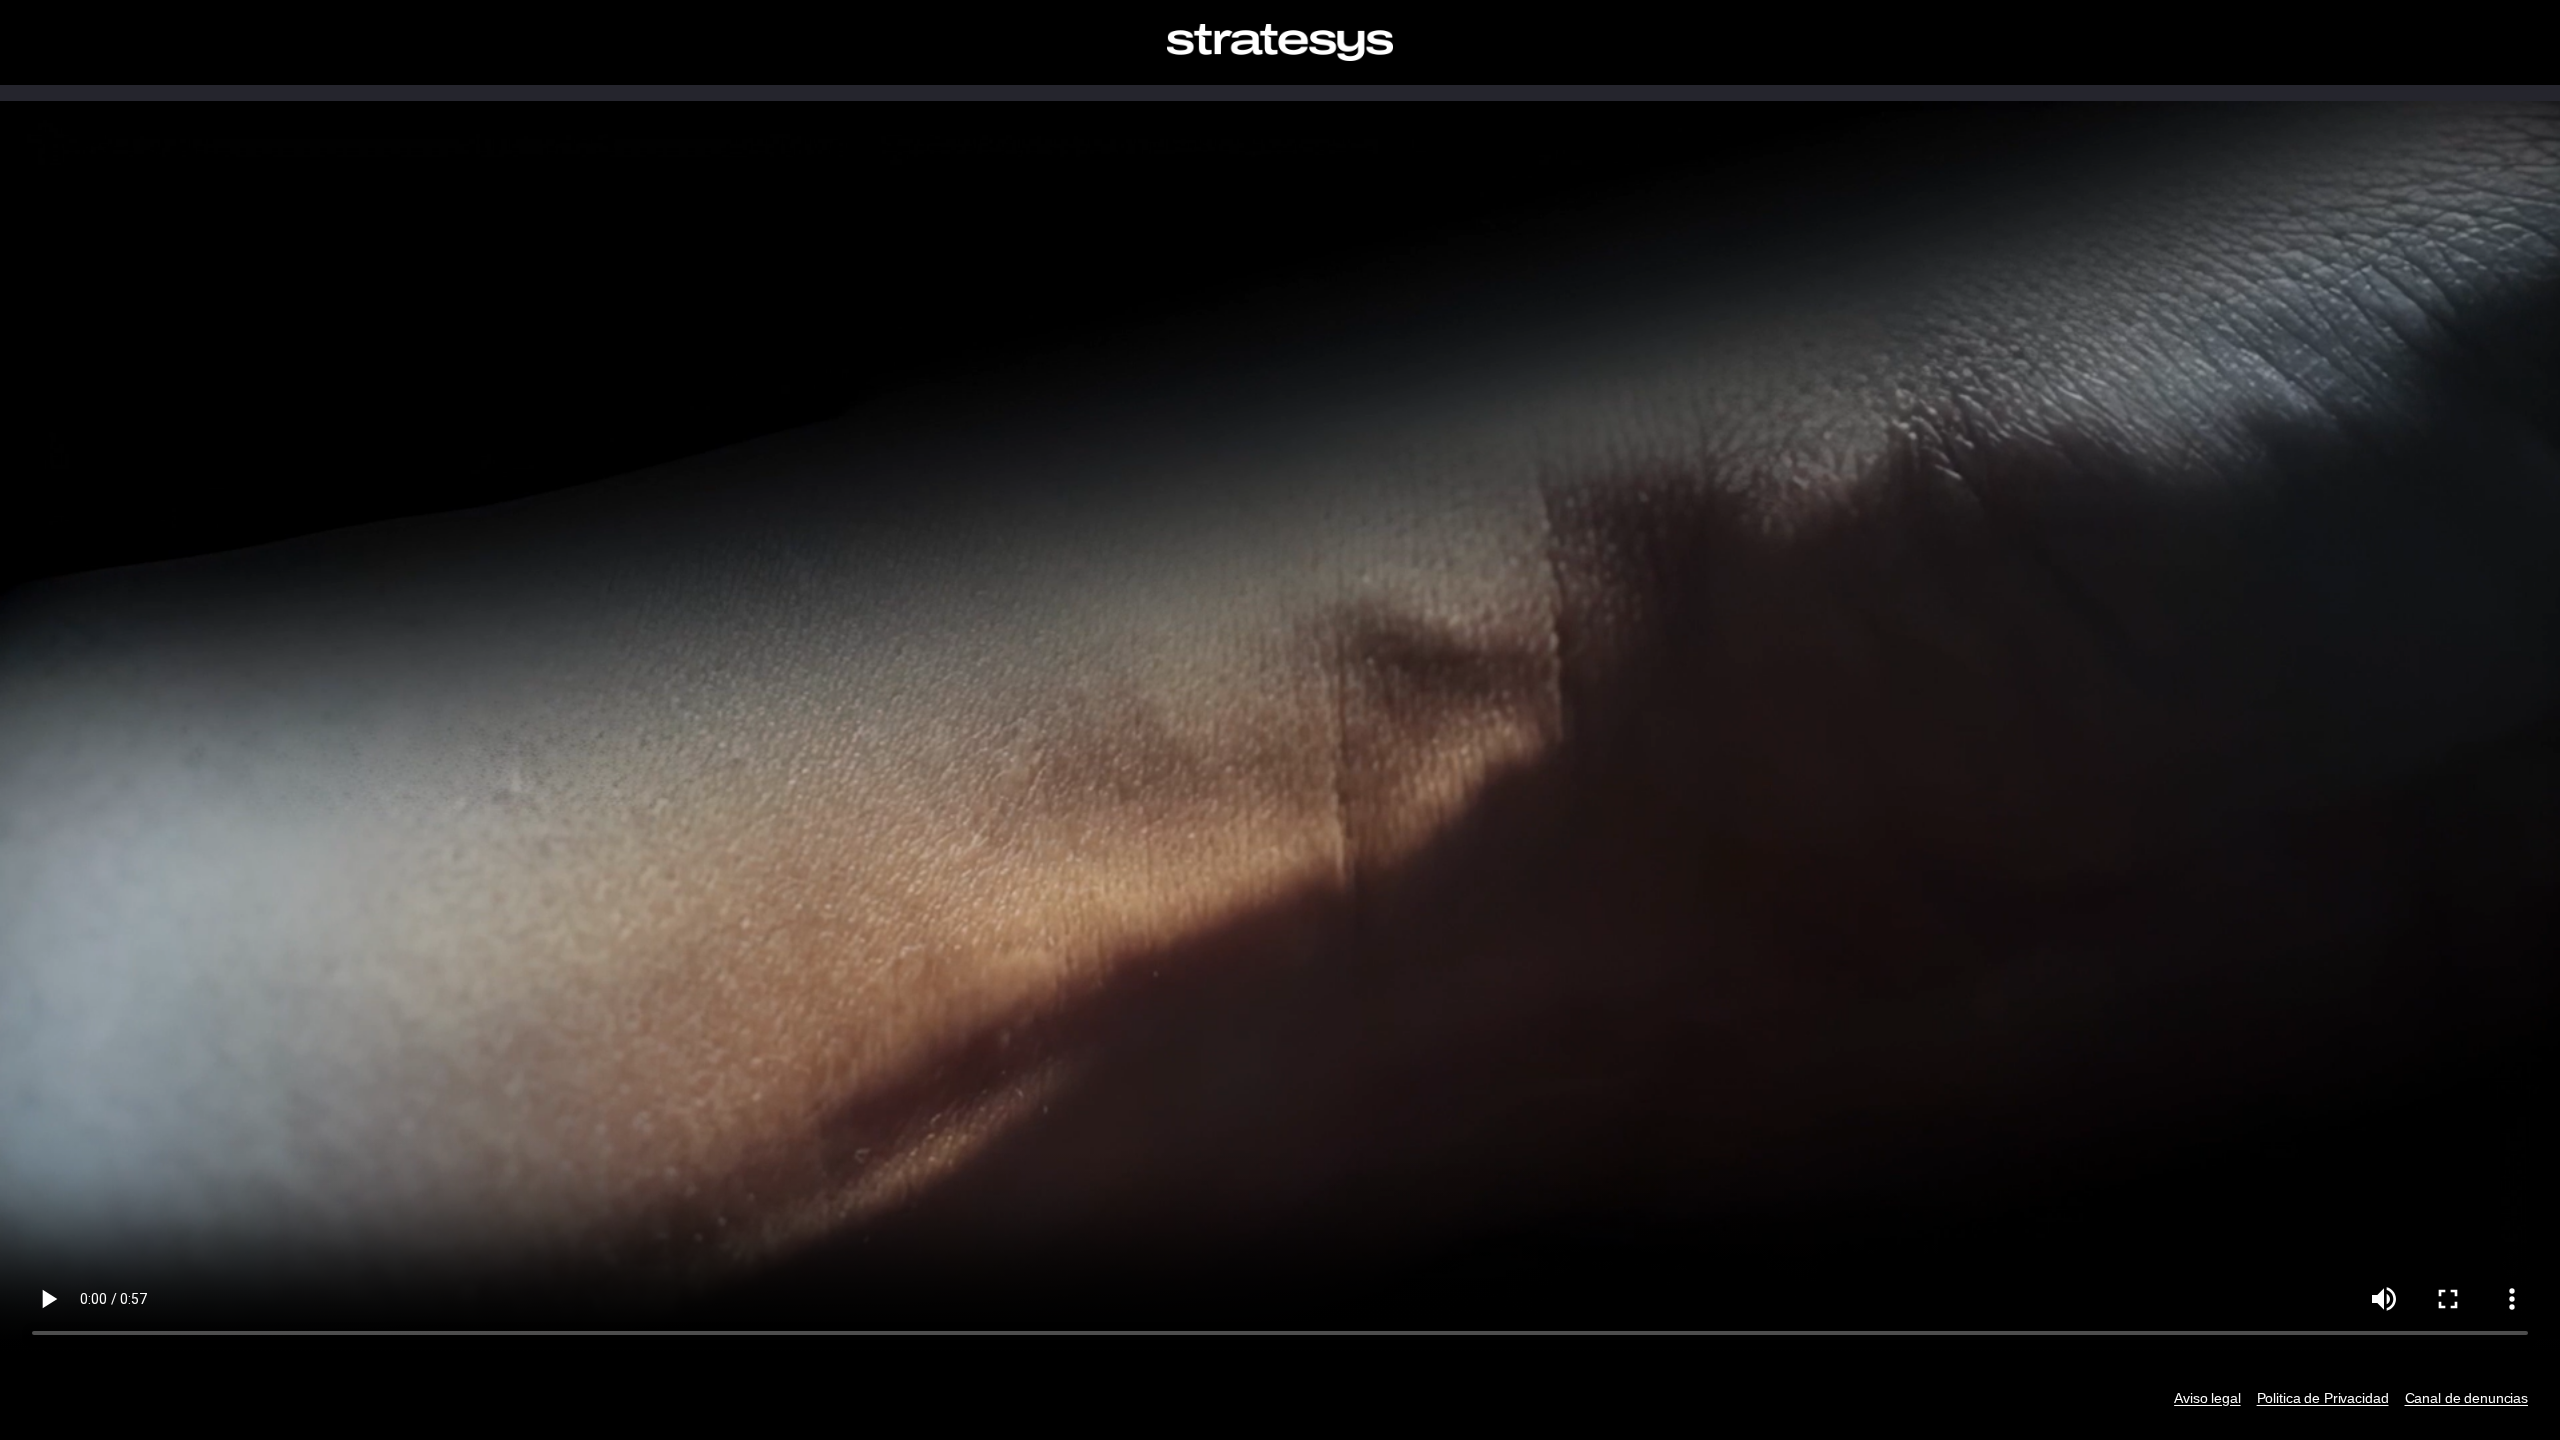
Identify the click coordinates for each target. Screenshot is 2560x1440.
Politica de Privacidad (2323, 1398)
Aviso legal (2207, 1398)
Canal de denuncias (2466, 1398)
